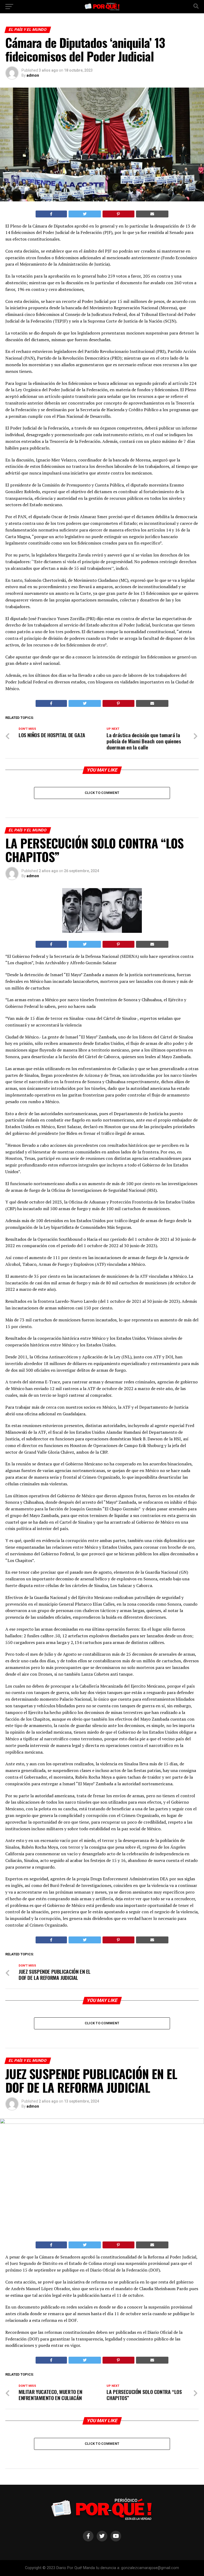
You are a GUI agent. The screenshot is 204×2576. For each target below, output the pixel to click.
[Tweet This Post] (85, 214)
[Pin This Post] (118, 214)
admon (33, 75)
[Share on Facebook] (51, 214)
